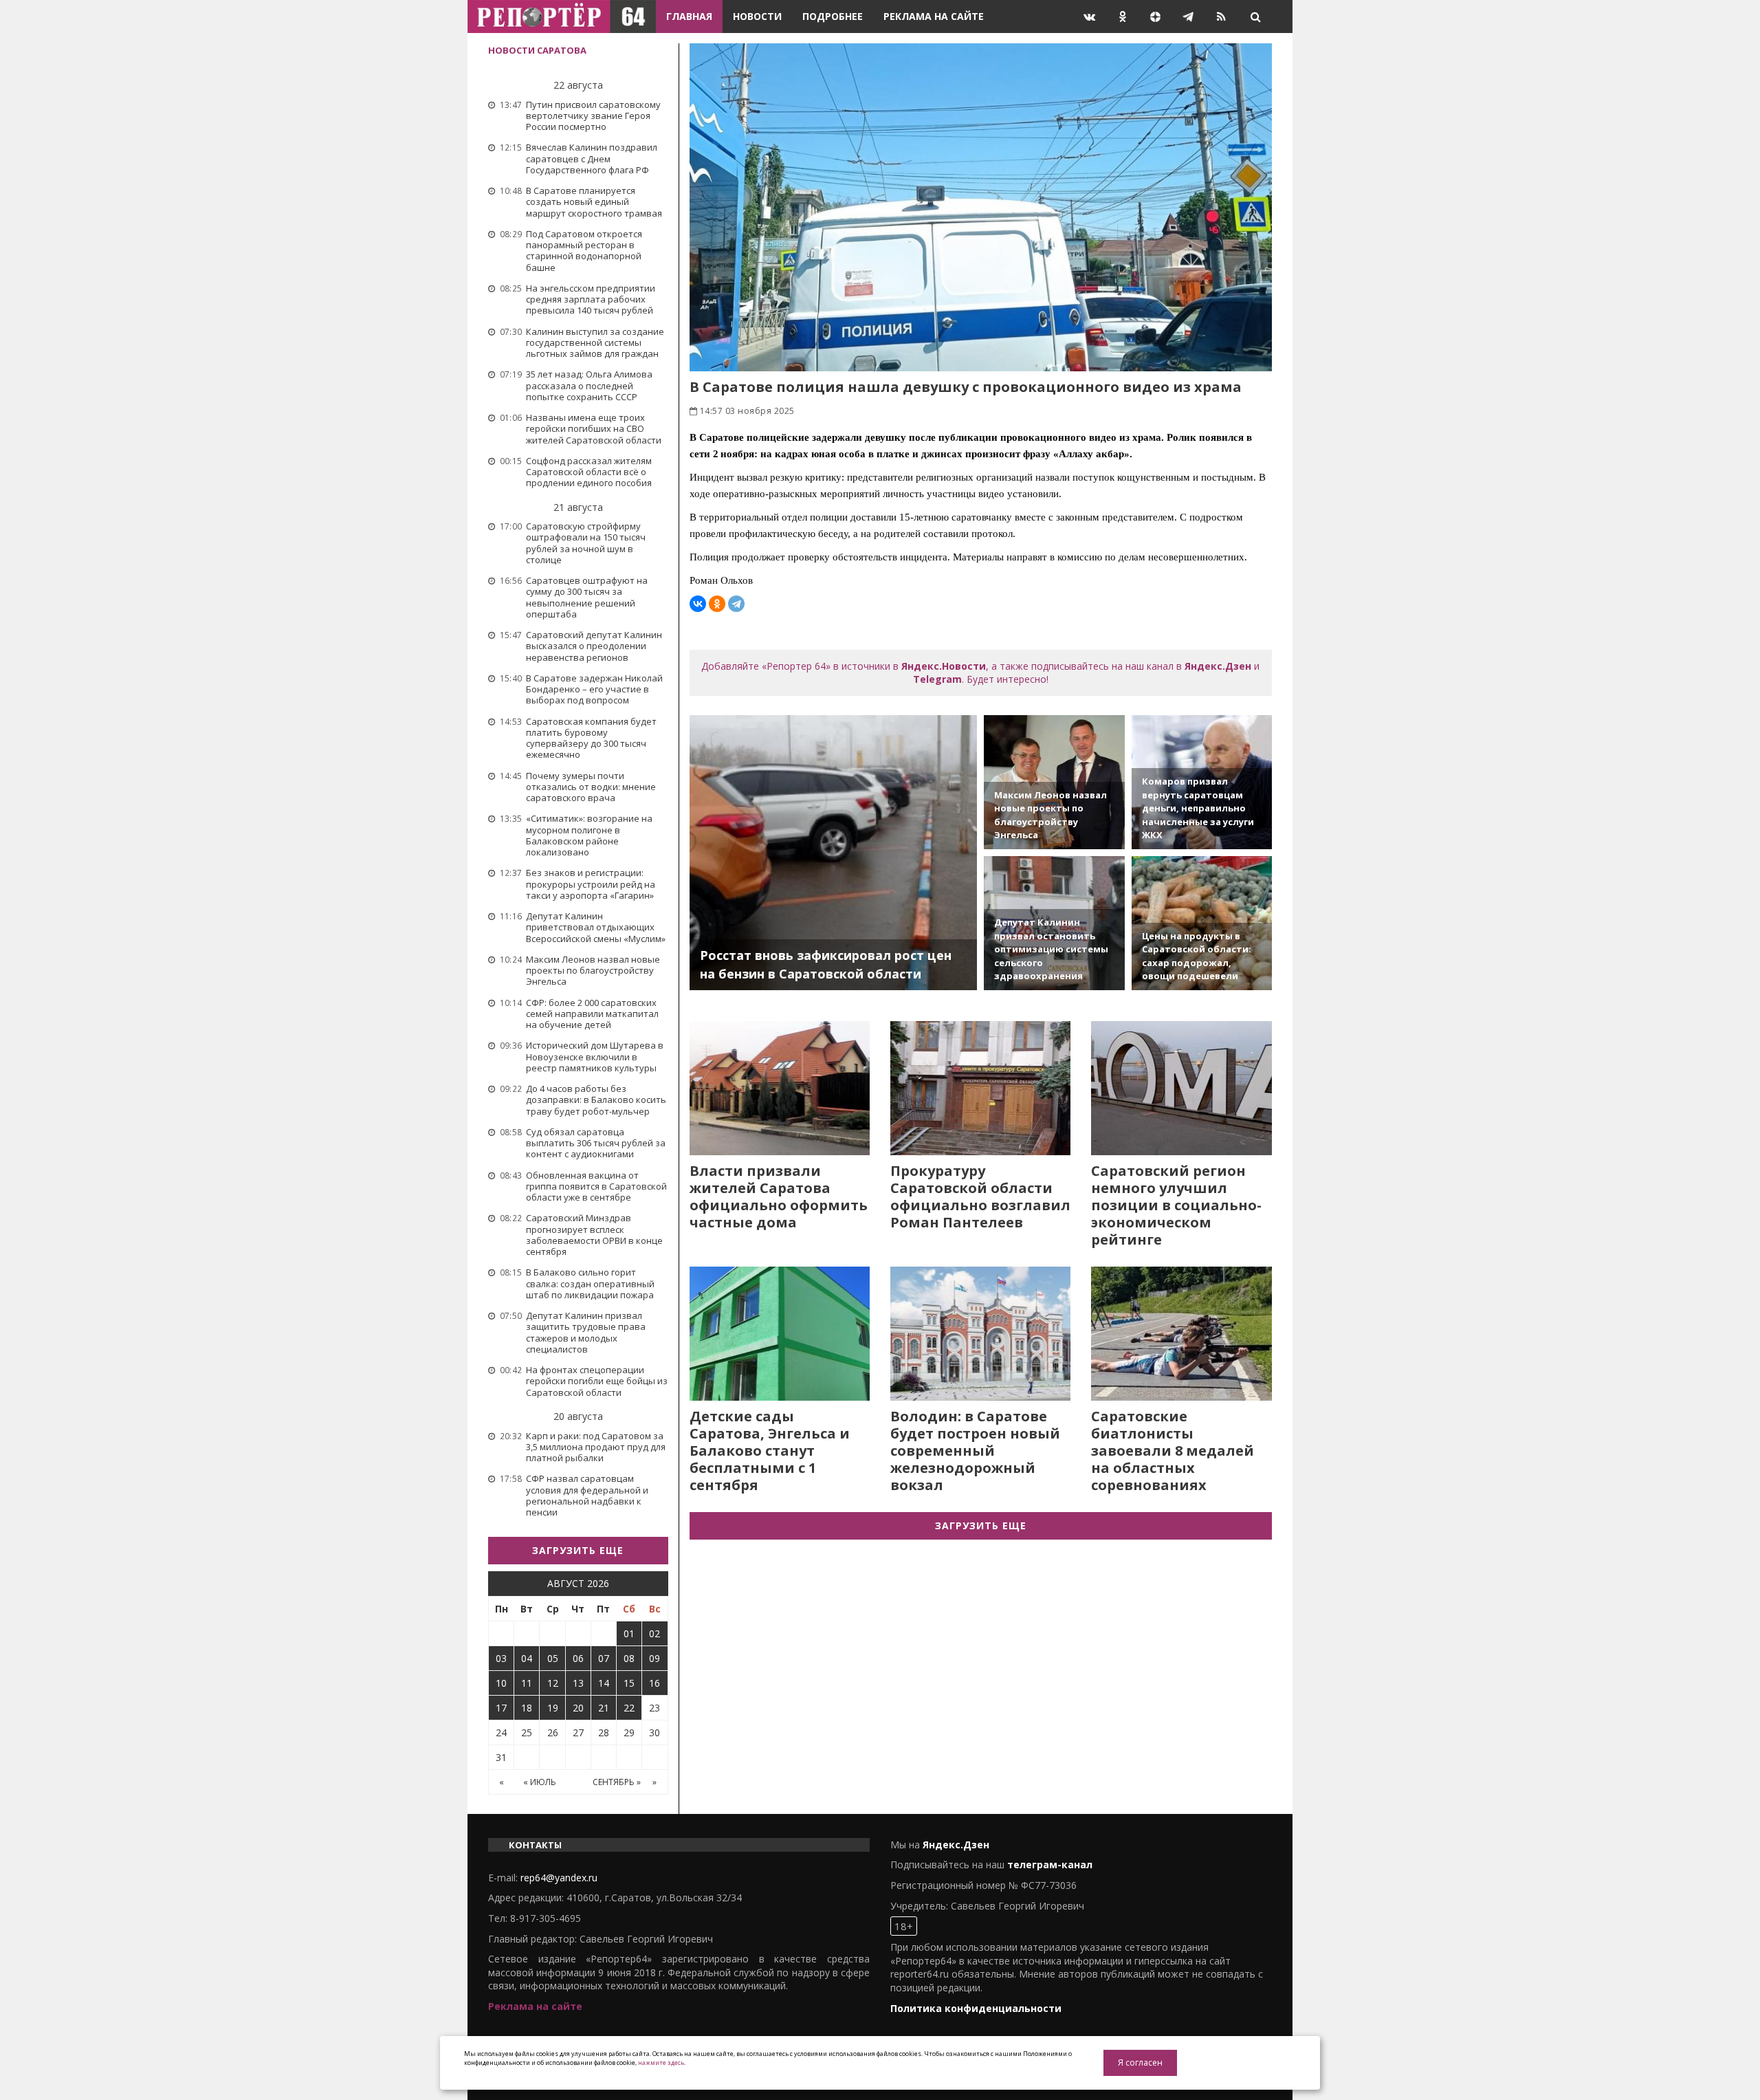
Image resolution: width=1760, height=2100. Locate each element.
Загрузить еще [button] (578, 1550)
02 (654, 1633)
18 (527, 1708)
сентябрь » (617, 1782)
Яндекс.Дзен (1218, 666)
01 (629, 1633)
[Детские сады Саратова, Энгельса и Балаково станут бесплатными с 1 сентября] (780, 1334)
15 (629, 1683)
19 (553, 1708)
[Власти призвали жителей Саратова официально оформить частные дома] (780, 1088)
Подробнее (833, 16)
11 (527, 1683)
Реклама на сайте (934, 16)
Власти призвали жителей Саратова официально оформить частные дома (779, 1196)
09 (654, 1658)
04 (527, 1658)
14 (604, 1683)
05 (553, 1658)
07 (604, 1658)
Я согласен (1140, 2063)
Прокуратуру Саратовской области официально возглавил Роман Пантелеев (980, 1196)
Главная (689, 16)
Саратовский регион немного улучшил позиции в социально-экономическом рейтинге (1176, 1205)
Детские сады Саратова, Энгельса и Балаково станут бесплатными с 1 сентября (770, 1451)
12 (553, 1683)
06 (578, 1658)
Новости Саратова (537, 50)
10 (501, 1683)
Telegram (937, 679)
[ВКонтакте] (698, 604)
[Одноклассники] (717, 604)
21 (604, 1708)
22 (629, 1708)
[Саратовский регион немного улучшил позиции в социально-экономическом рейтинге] (1181, 1088)
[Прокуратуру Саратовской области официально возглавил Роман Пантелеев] (980, 1088)
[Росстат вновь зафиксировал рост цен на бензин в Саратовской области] (834, 853)
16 (654, 1683)
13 (578, 1683)
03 (501, 1658)
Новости (757, 16)
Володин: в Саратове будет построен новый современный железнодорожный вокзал (975, 1451)
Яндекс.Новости (944, 666)
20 (578, 1708)
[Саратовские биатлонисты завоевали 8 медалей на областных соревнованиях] (1181, 1334)
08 (629, 1658)
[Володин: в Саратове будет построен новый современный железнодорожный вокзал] (980, 1334)
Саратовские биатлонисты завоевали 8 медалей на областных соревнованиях (1173, 1451)
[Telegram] (736, 604)
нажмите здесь (661, 2063)
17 (501, 1708)
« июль (540, 1782)
